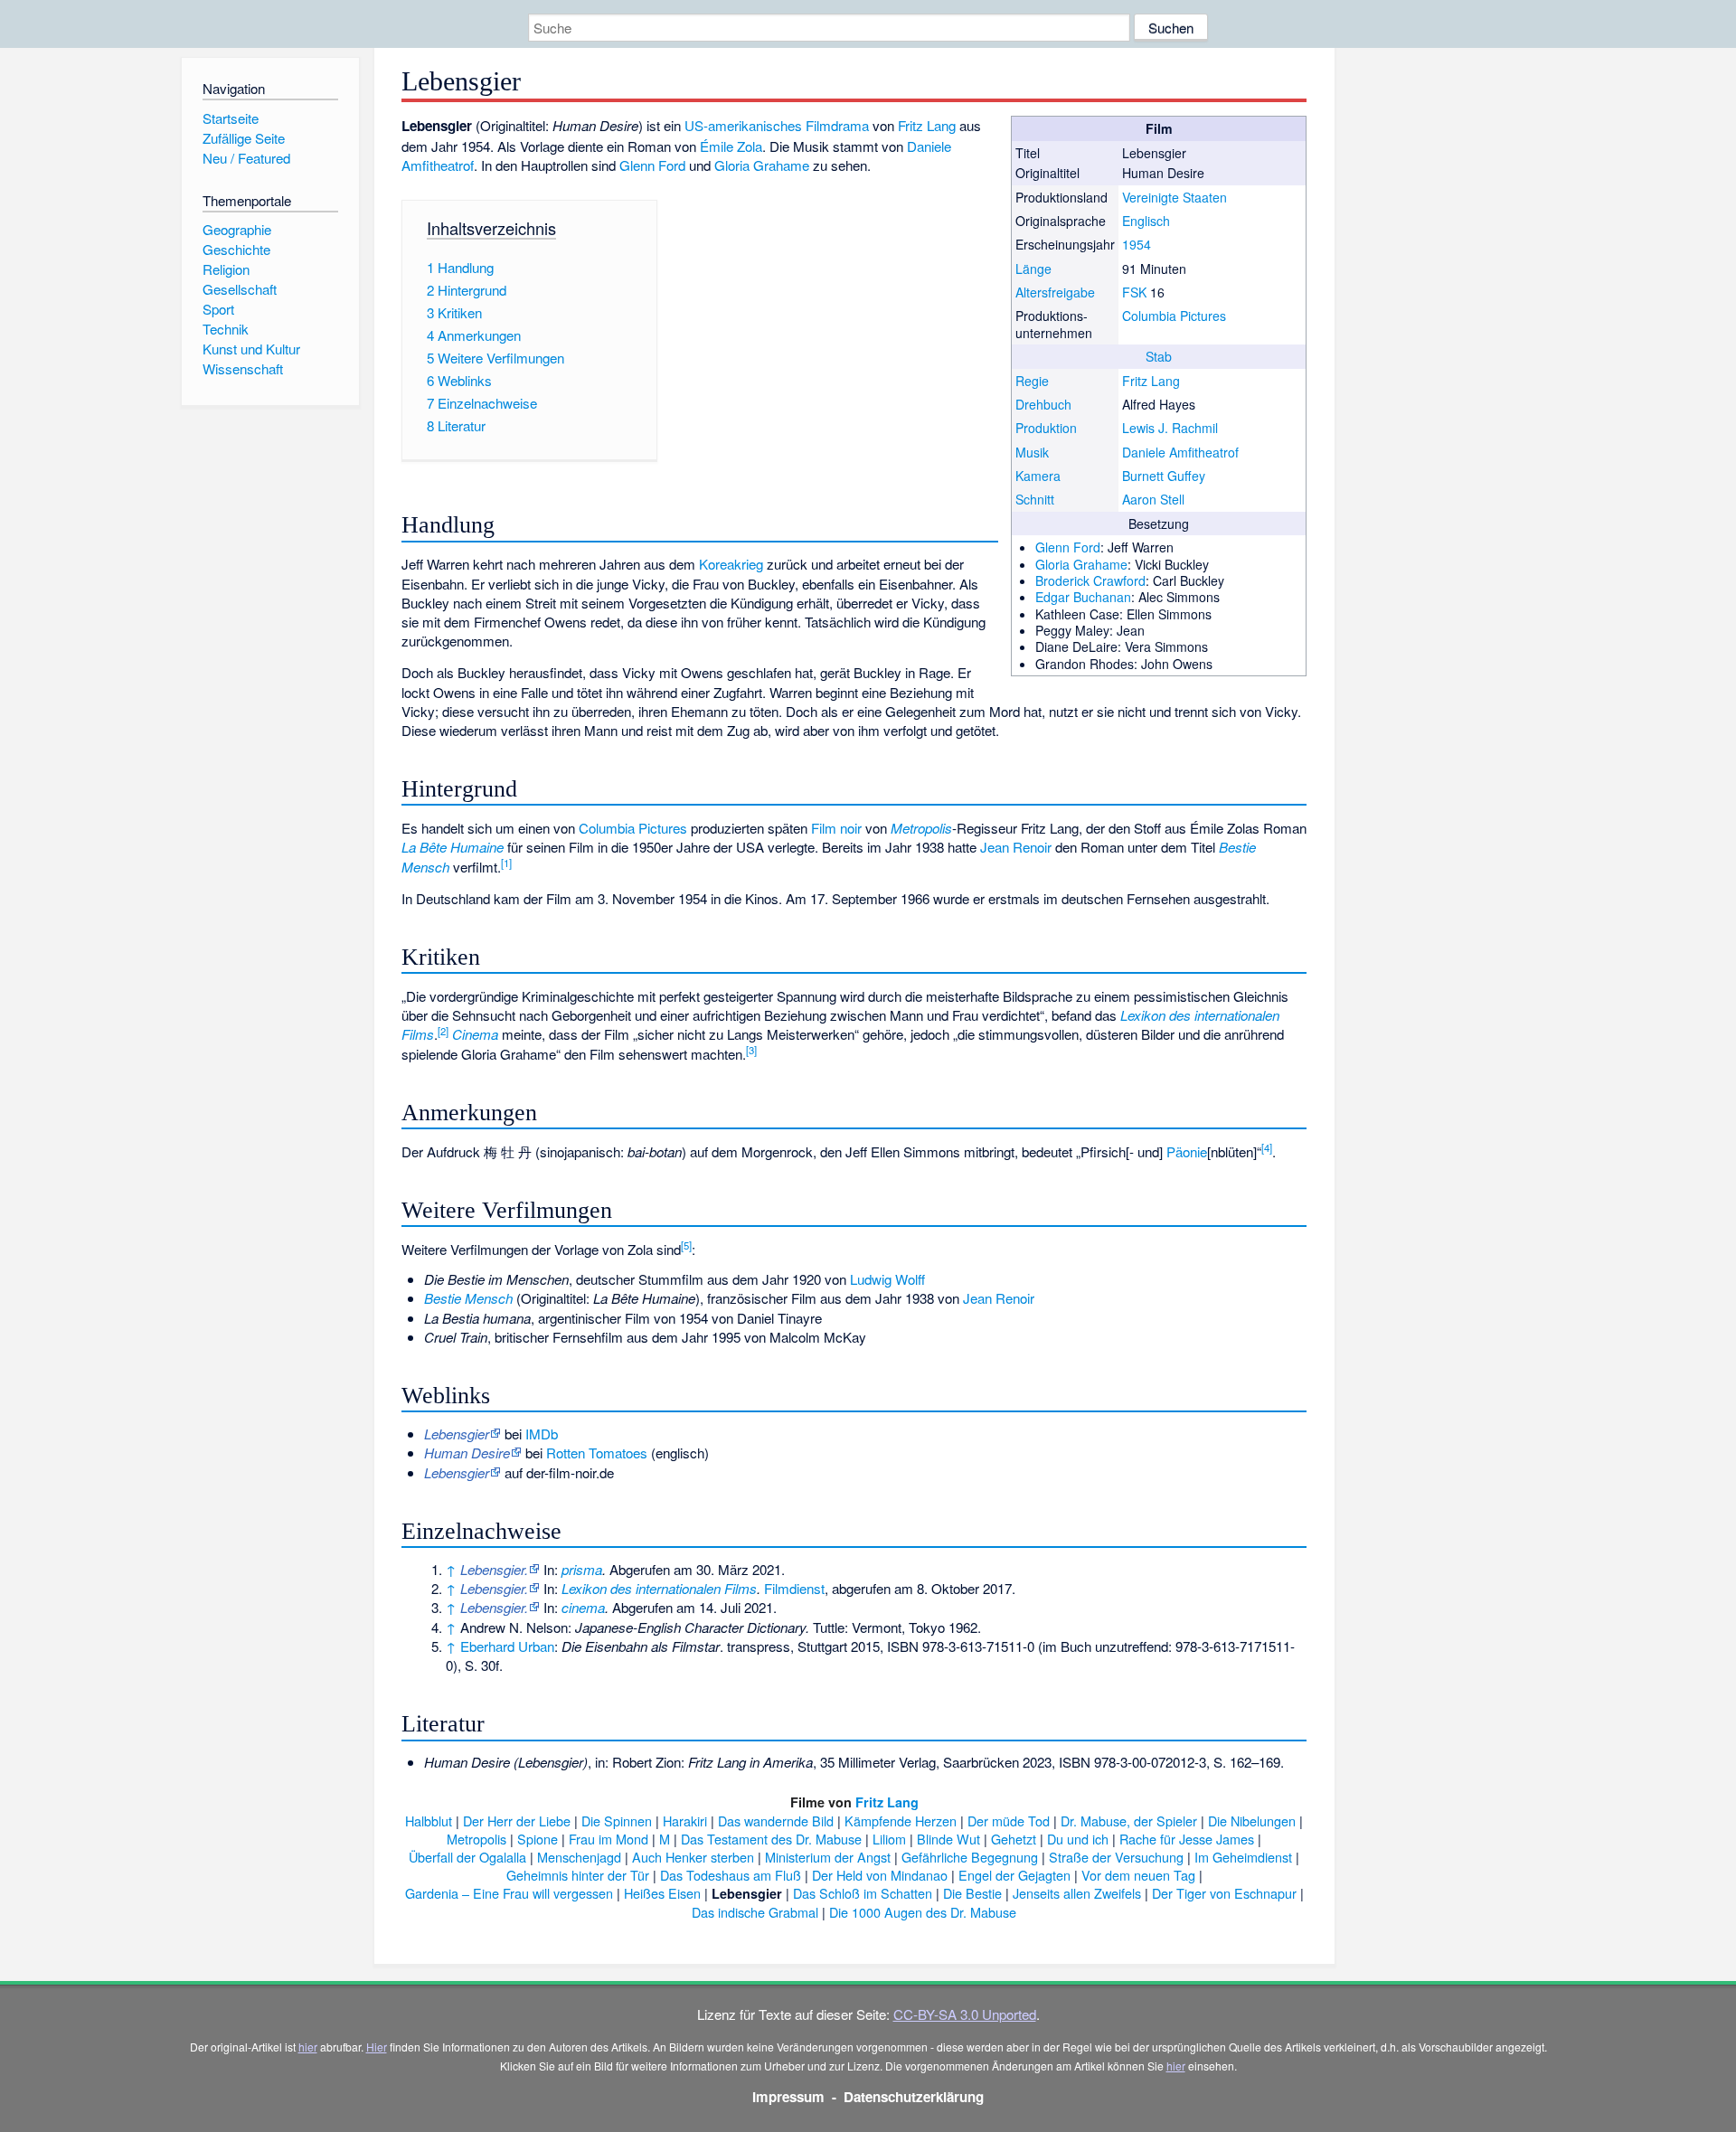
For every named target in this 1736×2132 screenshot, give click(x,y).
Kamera (1038, 476)
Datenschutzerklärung (914, 2097)
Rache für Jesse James (1187, 1839)
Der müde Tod (1009, 1821)
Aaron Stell (1153, 499)
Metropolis (921, 828)
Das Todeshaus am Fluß (731, 1875)
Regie (1032, 381)
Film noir (836, 828)
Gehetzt (1014, 1839)
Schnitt (1035, 499)
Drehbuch (1043, 404)
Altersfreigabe (1055, 292)
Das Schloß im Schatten (863, 1893)
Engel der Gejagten (1014, 1875)
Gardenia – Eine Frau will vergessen (509, 1893)
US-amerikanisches (743, 125)
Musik (1032, 452)
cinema (583, 1607)
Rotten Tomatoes (597, 1453)
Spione (538, 1839)
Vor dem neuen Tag (1138, 1875)
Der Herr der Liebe (517, 1821)
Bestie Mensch (468, 1298)
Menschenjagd (579, 1857)
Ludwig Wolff (887, 1279)
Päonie (1187, 1151)
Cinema (475, 1034)
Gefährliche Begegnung (970, 1857)
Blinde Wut (948, 1839)
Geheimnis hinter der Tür (578, 1875)
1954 (1137, 244)
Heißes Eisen (662, 1893)
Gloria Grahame (1081, 564)
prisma (582, 1569)
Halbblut (429, 1821)
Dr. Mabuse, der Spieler (1129, 1821)
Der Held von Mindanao (880, 1875)
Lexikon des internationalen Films (659, 1588)
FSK (1134, 292)
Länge (1033, 269)
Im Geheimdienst (1243, 1857)
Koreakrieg (731, 564)
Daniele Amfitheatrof (1180, 452)
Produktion (1046, 428)
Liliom (889, 1839)
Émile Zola (731, 146)
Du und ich (1078, 1839)
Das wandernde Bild (776, 1821)
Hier (377, 2047)
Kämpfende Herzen (901, 1821)
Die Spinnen (617, 1821)
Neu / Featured (246, 158)
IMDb (542, 1434)
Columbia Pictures (1174, 316)
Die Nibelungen (1252, 1821)
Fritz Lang (1151, 381)
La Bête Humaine (453, 847)
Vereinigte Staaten (1175, 197)
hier (308, 2047)
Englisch (1146, 221)
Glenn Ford (1068, 547)
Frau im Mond (609, 1839)
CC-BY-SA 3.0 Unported (965, 2014)
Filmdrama (837, 125)
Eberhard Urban (507, 1646)
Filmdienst (794, 1588)
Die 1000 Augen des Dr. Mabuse (923, 1912)
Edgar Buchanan (1083, 597)
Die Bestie (972, 1893)
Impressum (788, 2097)
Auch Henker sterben (693, 1857)
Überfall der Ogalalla (467, 1857)
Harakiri (685, 1821)
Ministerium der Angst (828, 1857)
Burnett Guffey (1164, 476)
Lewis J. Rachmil (1170, 428)
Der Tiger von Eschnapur (1224, 1893)
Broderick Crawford (1090, 580)
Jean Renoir (1016, 847)
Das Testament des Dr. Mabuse (771, 1839)
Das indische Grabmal (755, 1912)
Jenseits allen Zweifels (1077, 1893)
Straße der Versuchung (1116, 1857)
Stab (1159, 356)
